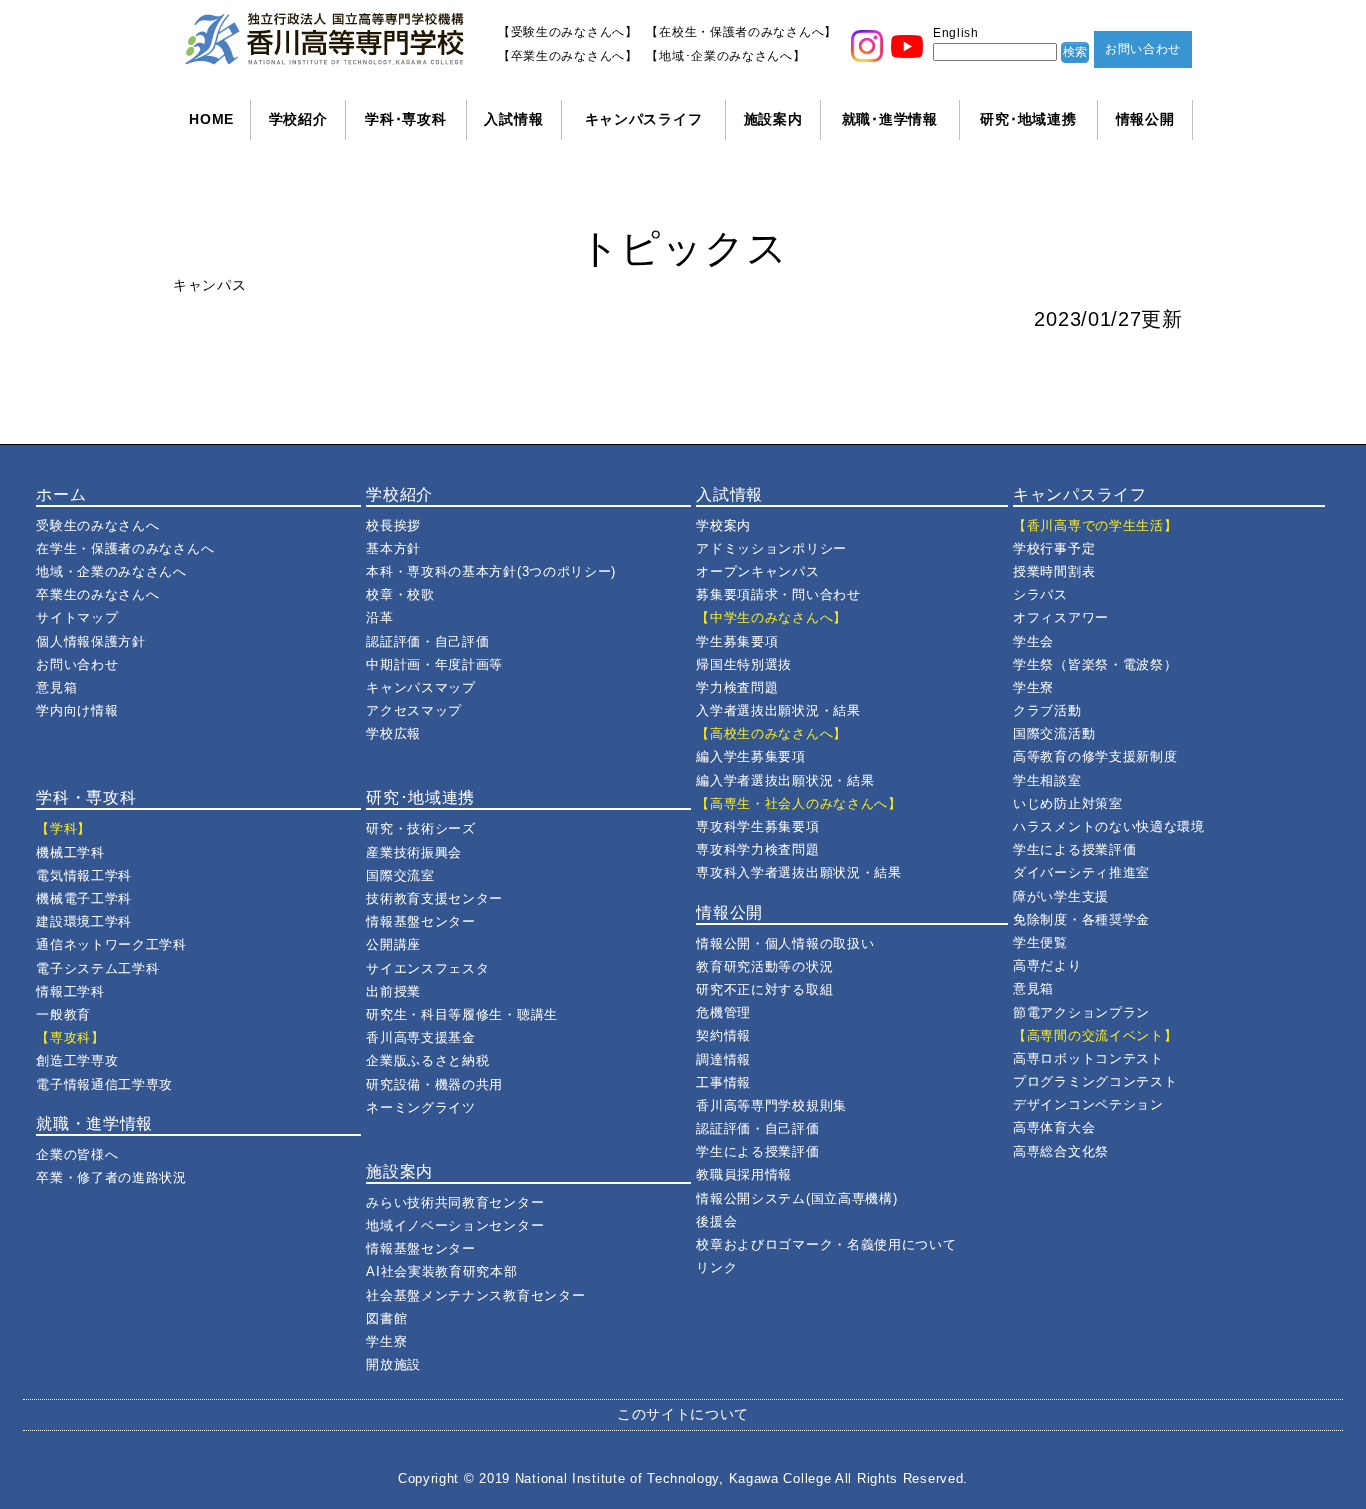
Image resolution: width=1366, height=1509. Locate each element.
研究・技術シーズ (421, 828)
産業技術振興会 (414, 852)
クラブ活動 (1047, 710)
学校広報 (393, 733)
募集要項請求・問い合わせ (778, 594)
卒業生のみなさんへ (97, 594)
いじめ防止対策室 (1068, 803)
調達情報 (723, 1059)
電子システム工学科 (97, 968)
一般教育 (63, 1014)
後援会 (716, 1221)
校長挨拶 (393, 525)
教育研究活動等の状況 (764, 966)
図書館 (386, 1318)
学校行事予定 (1054, 548)
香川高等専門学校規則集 (771, 1105)
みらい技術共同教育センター (455, 1202)
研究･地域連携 (1028, 119)
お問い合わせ (1143, 49)
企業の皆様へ (77, 1154)
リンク (716, 1267)
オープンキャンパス (757, 571)
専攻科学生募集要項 (757, 826)
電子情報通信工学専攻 (104, 1084)
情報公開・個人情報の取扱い (785, 943)
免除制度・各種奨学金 (1081, 919)
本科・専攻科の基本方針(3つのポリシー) (491, 571)
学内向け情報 (77, 710)
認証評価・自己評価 (427, 641)
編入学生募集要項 (751, 756)
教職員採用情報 (744, 1174)
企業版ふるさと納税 (427, 1060)
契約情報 (723, 1035)
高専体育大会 (1054, 1127)
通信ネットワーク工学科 (111, 944)
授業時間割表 (1054, 571)
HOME (211, 119)
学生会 (1033, 641)
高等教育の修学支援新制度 (1095, 756)
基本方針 (393, 548)
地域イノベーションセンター (455, 1225)
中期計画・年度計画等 (434, 664)
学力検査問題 (737, 687)
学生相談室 (1047, 780)
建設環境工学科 (84, 921)
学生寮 (386, 1341)
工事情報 (723, 1082)
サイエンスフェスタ (427, 968)
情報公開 (1145, 119)
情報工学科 (70, 991)
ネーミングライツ (421, 1107)
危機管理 (723, 1012)
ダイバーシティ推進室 (1081, 872)
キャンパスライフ (644, 119)
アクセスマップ (414, 710)
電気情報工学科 (84, 875)
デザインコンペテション (1088, 1104)
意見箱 (56, 687)
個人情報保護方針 (91, 641)
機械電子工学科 (84, 898)
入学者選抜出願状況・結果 (778, 710)
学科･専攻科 (405, 119)
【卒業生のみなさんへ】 (568, 56)
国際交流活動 (1054, 733)
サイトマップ (77, 617)
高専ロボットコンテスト (1088, 1058)
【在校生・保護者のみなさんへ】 (741, 32)
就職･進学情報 (890, 119)
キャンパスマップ (421, 687)
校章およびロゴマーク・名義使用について (826, 1244)
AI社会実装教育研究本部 (441, 1271)
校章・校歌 (400, 594)
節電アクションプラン (1081, 1012)
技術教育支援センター (434, 898)
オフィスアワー (1061, 617)
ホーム (61, 494)
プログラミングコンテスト (1095, 1081)
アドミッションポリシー (771, 548)
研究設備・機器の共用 (434, 1084)
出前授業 (393, 991)
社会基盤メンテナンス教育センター (475, 1295)
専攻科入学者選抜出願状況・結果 (799, 872)
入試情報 (513, 119)
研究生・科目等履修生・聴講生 (462, 1014)
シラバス (1040, 594)
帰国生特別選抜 (744, 664)
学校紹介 (298, 119)
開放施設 (393, 1364)
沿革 (379, 617)
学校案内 (723, 525)
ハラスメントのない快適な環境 (1109, 826)
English (956, 33)
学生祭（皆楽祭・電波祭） (1095, 664)
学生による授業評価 (757, 1151)
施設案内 (773, 119)
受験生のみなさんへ (97, 525)
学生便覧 (1040, 942)
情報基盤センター (421, 921)
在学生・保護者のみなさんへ (125, 548)
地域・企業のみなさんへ (111, 571)
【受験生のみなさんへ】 (568, 32)
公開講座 (393, 944)
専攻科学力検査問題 (757, 849)
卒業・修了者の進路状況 (111, 1177)
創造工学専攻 (77, 1060)
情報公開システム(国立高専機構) (796, 1198)
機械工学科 (70, 852)
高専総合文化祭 (1061, 1151)
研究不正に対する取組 (764, 989)
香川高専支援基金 (421, 1037)
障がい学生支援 (1061, 896)
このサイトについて (683, 1414)
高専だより (1047, 965)
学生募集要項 (737, 641)
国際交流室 (400, 875)
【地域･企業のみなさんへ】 (725, 56)
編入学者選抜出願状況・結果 (785, 780)
